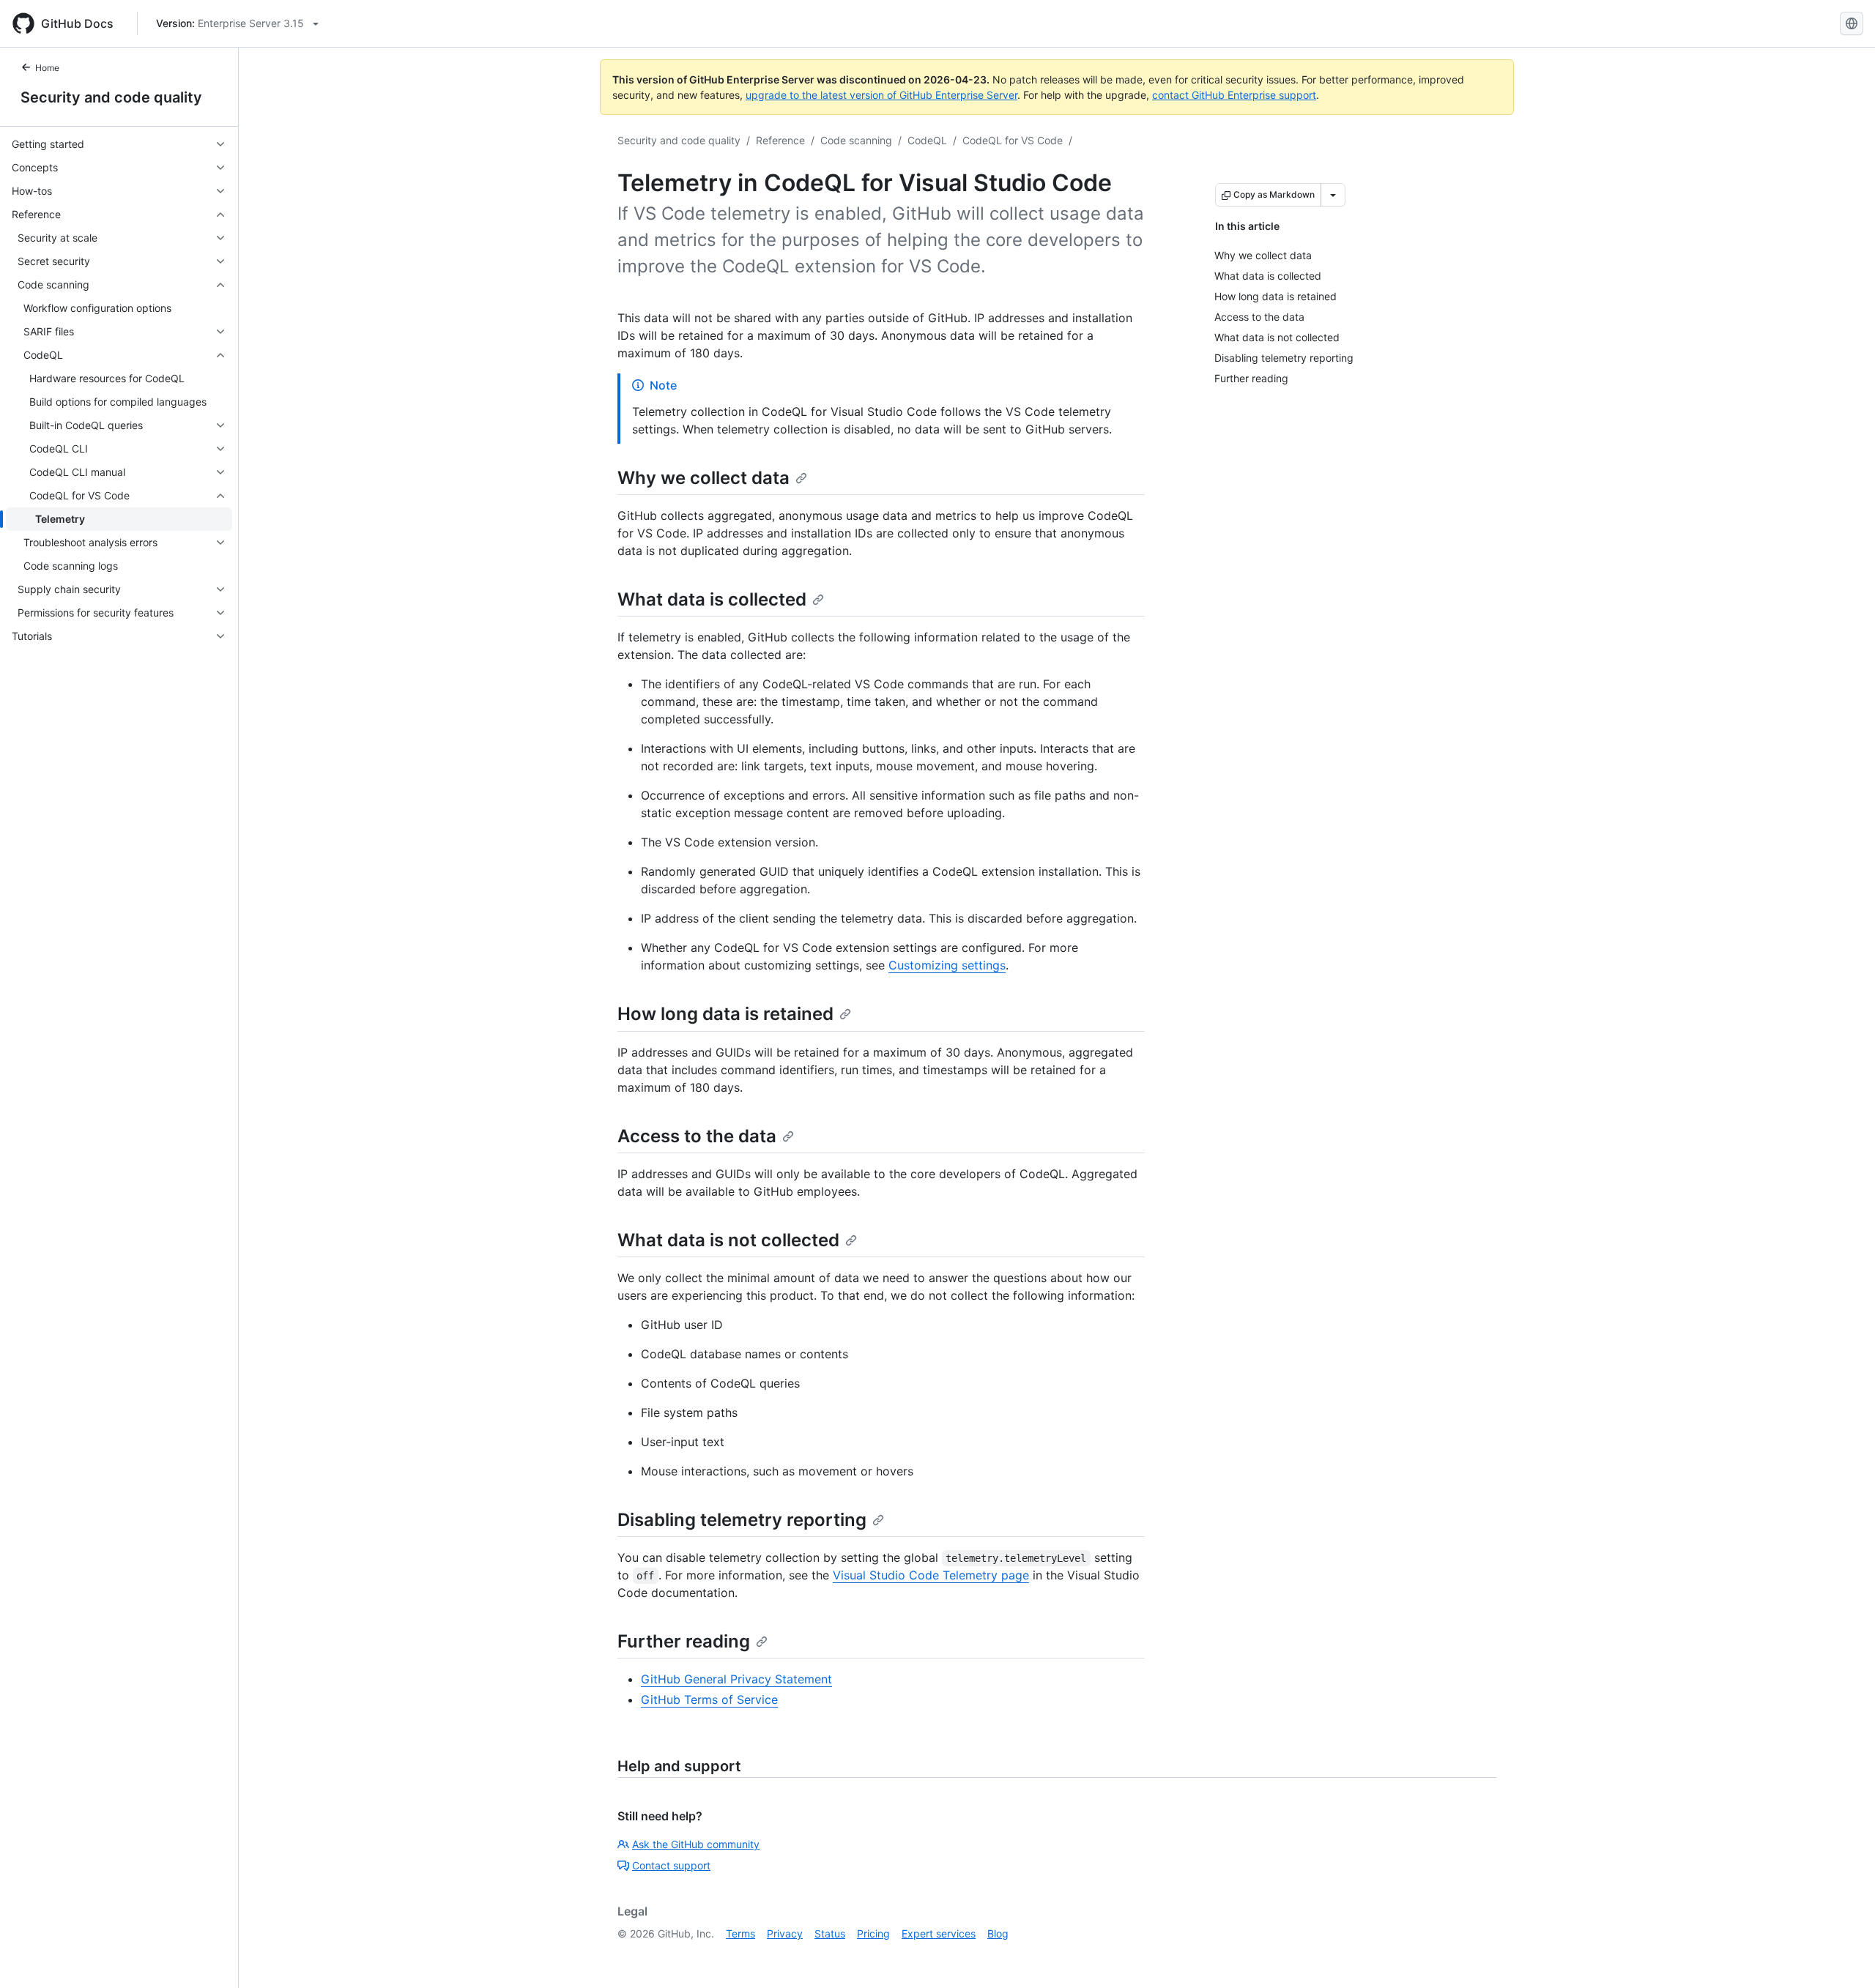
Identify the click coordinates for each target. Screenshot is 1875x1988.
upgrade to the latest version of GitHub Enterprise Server (881, 95)
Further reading (684, 1641)
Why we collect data (703, 478)
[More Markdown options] (1333, 195)
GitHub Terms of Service (709, 1700)
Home (47, 68)
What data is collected (712, 599)
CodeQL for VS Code (1013, 140)
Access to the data (697, 1136)
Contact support (671, 1865)
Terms (740, 1933)
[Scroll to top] (1843, 1956)
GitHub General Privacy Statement (736, 1679)
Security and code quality (111, 97)
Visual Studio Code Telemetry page (931, 1575)
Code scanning (856, 140)
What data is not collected (728, 1240)
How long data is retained (725, 1014)
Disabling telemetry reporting (742, 1520)
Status (830, 1933)
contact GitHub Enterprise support (1234, 95)
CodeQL (927, 140)
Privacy (785, 1933)
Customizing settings (947, 965)
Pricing (873, 1933)
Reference (780, 140)
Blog (998, 1933)
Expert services (939, 1933)
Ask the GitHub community (696, 1844)
